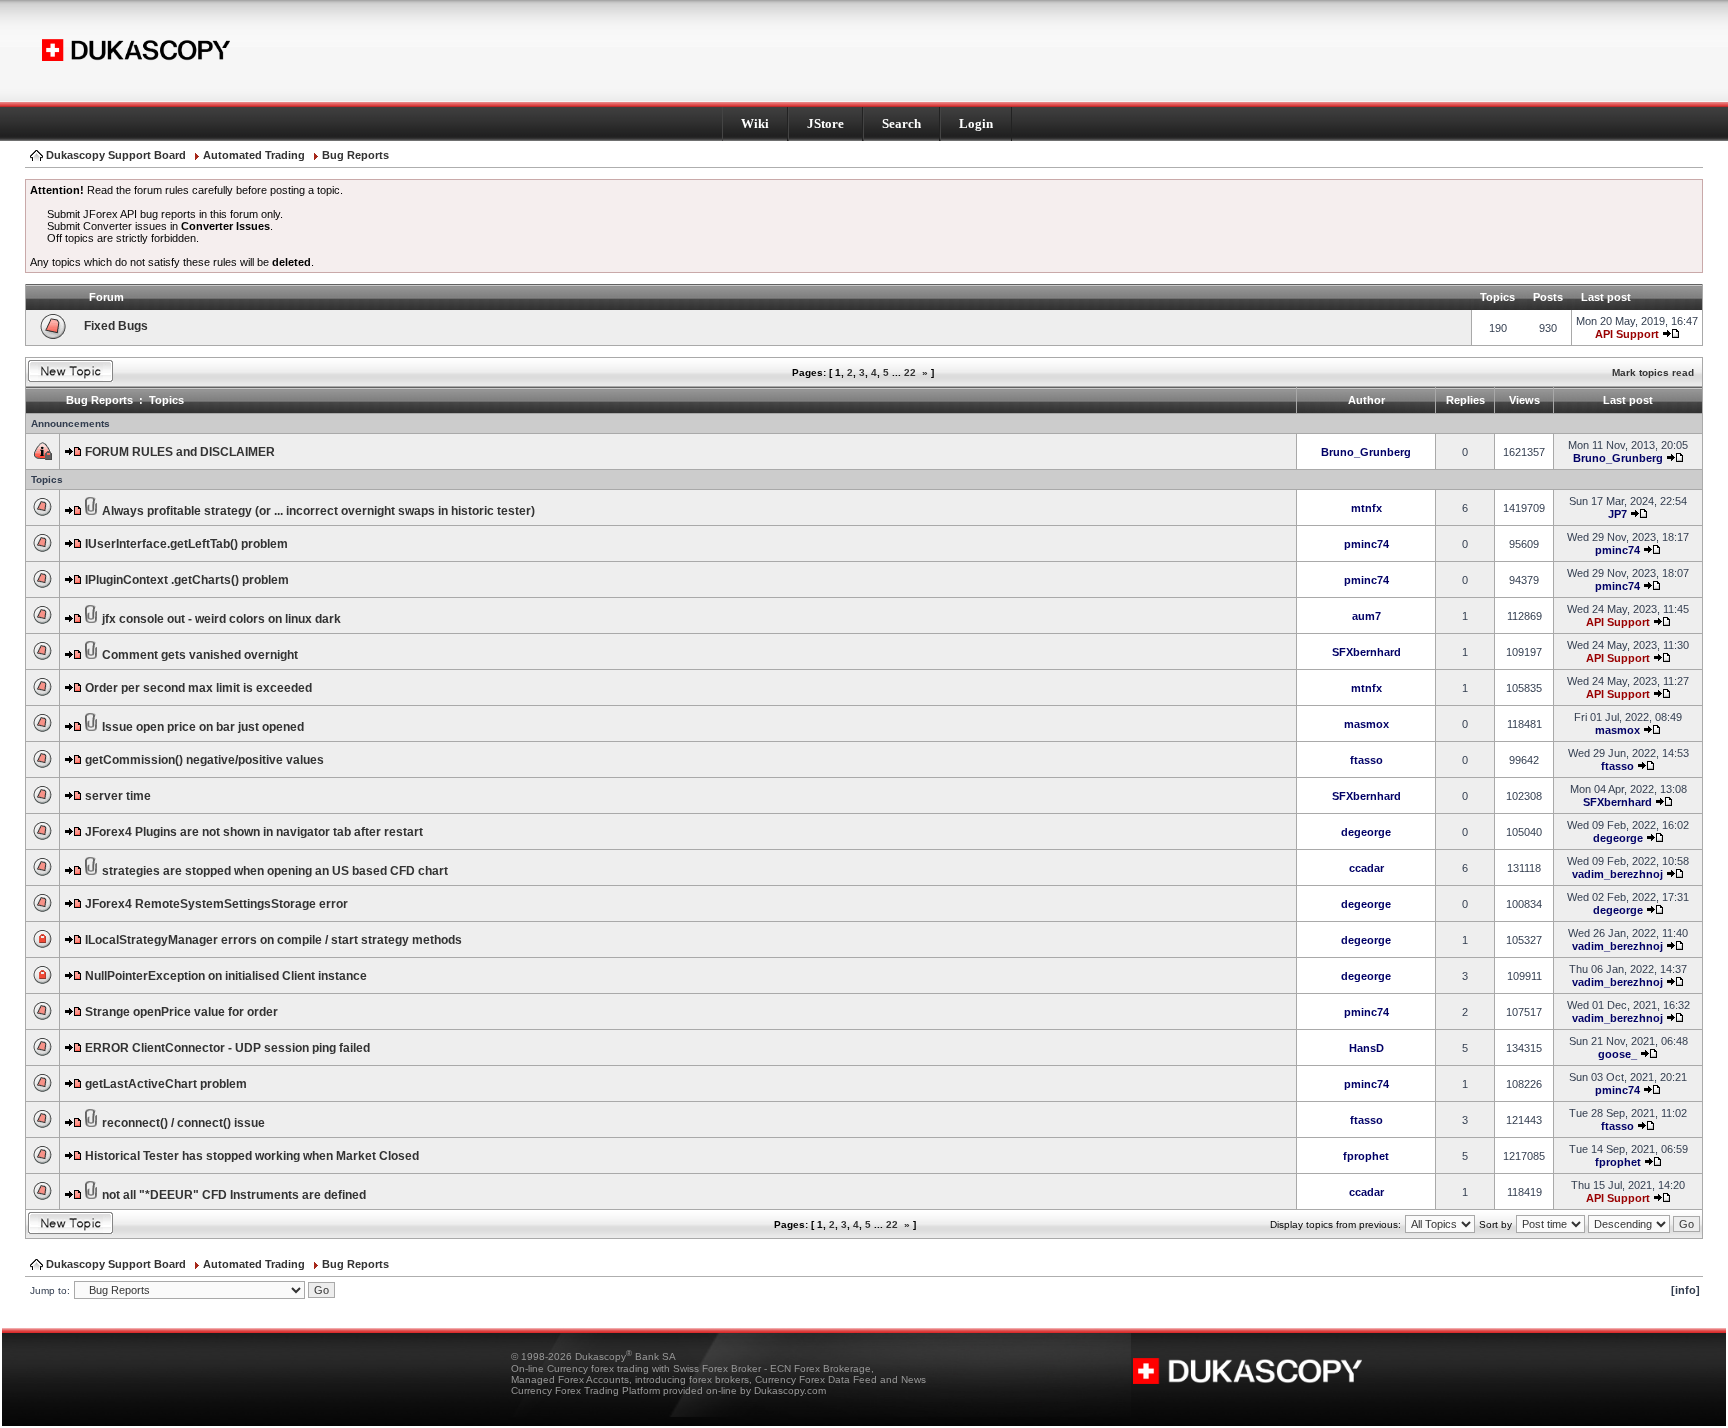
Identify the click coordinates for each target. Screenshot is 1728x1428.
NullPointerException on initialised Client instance (226, 976)
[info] (1685, 1290)
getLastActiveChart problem (166, 1084)
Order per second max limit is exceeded (198, 688)
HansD (1366, 1048)
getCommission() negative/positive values (204, 760)
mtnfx (1366, 508)
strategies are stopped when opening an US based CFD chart (275, 871)
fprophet (1366, 1156)
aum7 (1366, 616)
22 (910, 372)
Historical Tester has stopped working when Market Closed (252, 1156)
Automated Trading (254, 155)
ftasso (1366, 760)
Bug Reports (355, 155)
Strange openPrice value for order (181, 1012)
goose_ (1617, 1054)
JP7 (1617, 514)
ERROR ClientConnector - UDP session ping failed (227, 1048)
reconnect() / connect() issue (183, 1123)
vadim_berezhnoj (1617, 874)
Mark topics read (1653, 372)
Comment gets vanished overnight (200, 655)
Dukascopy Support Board (116, 155)
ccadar (1366, 868)
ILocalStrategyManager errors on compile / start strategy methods (273, 940)
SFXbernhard (1366, 652)
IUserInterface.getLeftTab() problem (186, 544)
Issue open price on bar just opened (203, 727)
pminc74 (1366, 544)
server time (118, 796)
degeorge (1366, 832)
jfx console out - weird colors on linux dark (221, 619)
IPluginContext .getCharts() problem (187, 580)
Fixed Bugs (116, 326)
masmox (1366, 724)
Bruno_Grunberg (1366, 452)
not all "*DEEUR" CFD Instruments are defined (234, 1195)
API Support (1627, 334)
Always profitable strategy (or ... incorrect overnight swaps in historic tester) (318, 511)
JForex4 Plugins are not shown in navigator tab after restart (254, 832)
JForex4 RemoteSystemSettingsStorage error (216, 904)
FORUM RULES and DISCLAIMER (180, 452)
